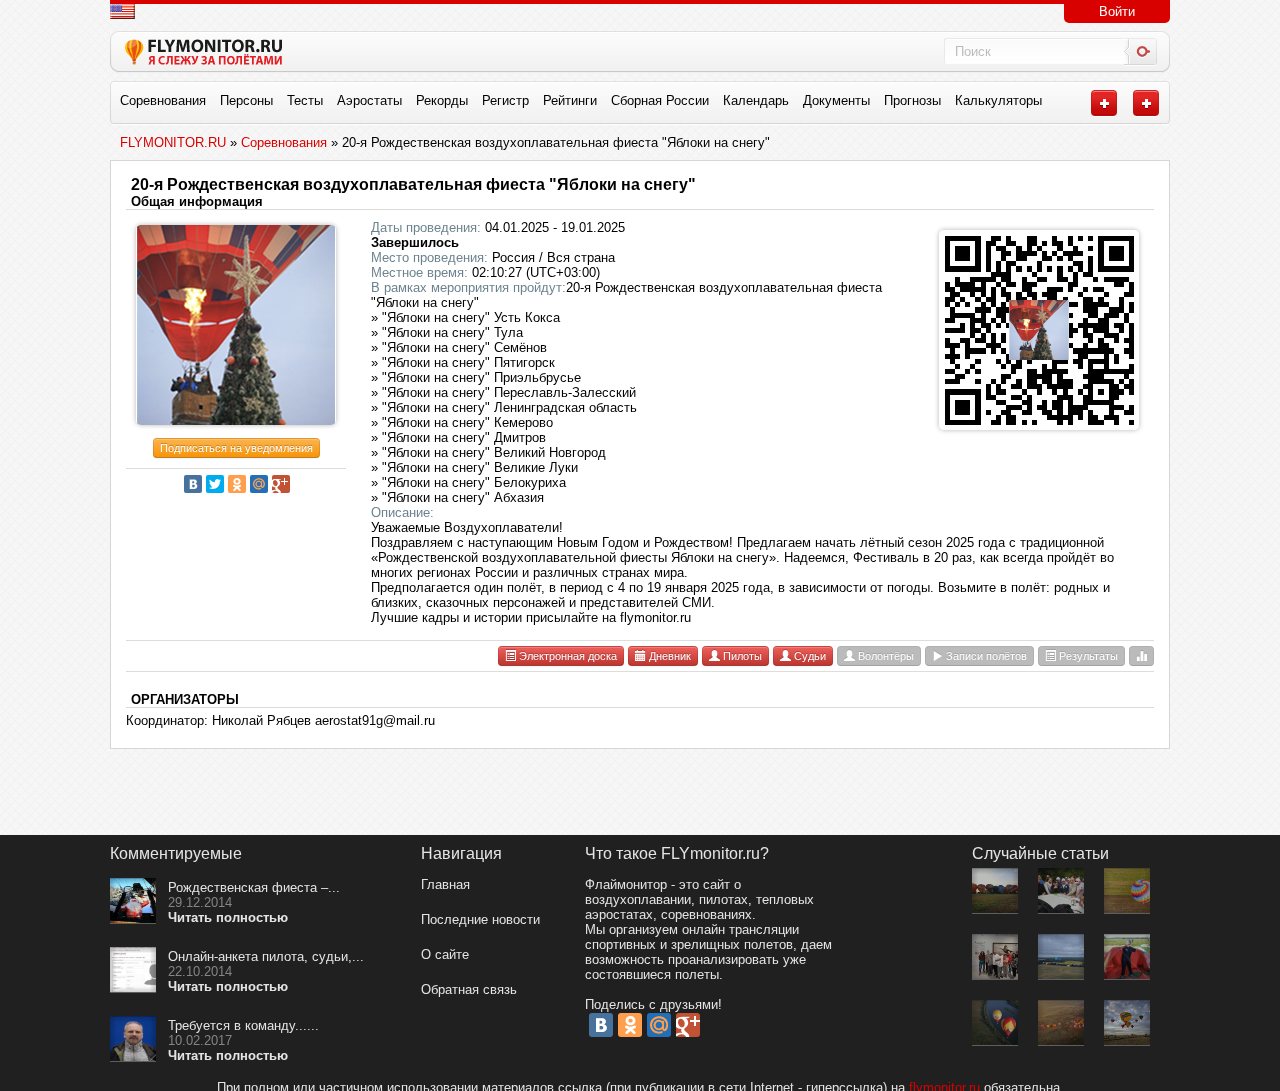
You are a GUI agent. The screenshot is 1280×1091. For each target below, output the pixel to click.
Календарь (756, 100)
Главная (445, 884)
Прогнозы (912, 100)
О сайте (445, 954)
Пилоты (741, 656)
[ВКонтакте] (193, 484)
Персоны (246, 100)
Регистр (505, 100)
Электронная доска (566, 656)
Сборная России (660, 100)
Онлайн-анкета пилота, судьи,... (266, 956)
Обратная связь (469, 989)
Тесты (305, 100)
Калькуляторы (998, 100)
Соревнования (163, 100)
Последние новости (480, 919)
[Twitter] (215, 484)
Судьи (808, 656)
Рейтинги (570, 100)
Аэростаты (369, 100)
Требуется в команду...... (243, 1025)
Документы (836, 100)
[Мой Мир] (259, 484)
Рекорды (442, 100)
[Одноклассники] (237, 484)
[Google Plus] (281, 484)
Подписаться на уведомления (236, 448)
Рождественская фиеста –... (254, 887)
